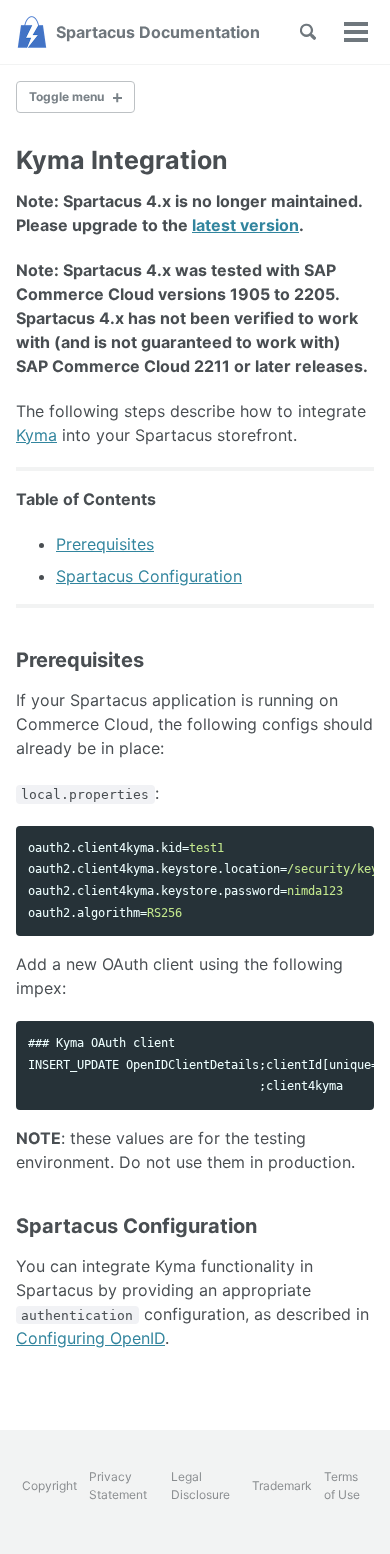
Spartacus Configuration (149, 576)
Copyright (49, 1485)
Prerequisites (105, 544)
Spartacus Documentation (158, 32)
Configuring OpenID (90, 1338)
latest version (245, 225)
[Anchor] (160, 660)
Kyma (36, 435)
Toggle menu (66, 96)
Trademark (282, 1485)
